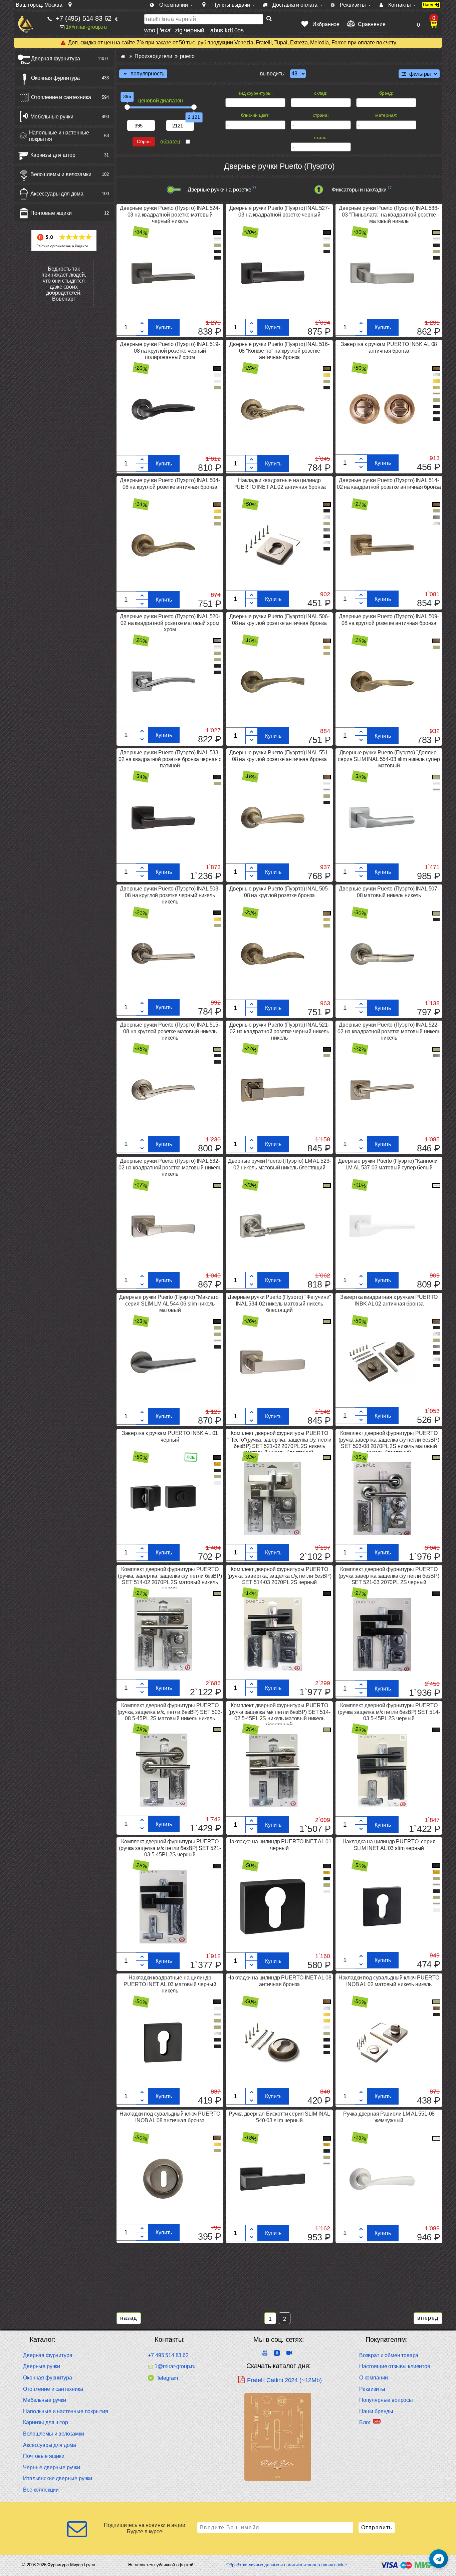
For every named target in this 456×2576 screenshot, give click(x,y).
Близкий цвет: (255, 115)
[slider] (127, 107)
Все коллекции (41, 2490)
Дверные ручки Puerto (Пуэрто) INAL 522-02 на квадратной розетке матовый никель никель (389, 1031)
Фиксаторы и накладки (359, 190)
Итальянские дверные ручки (58, 2478)
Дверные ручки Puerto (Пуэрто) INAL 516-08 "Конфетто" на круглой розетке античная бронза (279, 350)
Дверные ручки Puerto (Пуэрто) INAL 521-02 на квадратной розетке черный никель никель (279, 1031)
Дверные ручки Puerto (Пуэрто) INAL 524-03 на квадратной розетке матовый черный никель (170, 214)
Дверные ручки (42, 2366)
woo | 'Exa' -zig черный (174, 30)
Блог (365, 2422)
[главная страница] (123, 56)
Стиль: (321, 137)
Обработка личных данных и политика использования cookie (286, 2565)
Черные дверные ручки (52, 2467)
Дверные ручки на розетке (219, 190)
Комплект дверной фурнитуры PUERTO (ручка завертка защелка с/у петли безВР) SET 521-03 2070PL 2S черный (389, 1576)
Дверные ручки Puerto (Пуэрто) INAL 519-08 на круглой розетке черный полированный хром (170, 350)
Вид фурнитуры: (256, 93)
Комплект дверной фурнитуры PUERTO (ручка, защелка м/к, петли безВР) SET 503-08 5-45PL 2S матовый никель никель (170, 1712)
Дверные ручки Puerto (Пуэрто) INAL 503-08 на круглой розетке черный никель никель (170, 895)
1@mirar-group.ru (86, 27)
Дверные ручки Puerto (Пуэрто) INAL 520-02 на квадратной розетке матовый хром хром (170, 623)
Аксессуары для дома (57, 194)
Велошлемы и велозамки (61, 174)
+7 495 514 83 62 (168, 2355)
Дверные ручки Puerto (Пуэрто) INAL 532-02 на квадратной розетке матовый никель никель (170, 1167)
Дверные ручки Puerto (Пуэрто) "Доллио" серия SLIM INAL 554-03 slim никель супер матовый (389, 759)
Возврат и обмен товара (389, 2355)
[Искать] (269, 19)
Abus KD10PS (227, 30)
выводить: (273, 74)
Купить (164, 327)
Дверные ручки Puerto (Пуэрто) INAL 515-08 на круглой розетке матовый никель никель (170, 1031)
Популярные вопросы (386, 2400)
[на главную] (26, 24)
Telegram (167, 2378)
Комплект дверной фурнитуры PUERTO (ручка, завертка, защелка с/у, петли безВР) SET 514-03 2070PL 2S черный (279, 1576)
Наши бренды (376, 2411)
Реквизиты (372, 2389)
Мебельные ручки (52, 117)
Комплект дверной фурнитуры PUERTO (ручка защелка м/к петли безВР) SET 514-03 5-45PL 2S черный (389, 1712)
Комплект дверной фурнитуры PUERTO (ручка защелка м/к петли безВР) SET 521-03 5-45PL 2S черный (170, 1848)
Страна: (321, 115)
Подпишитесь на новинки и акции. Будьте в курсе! (145, 2528)
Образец (170, 142)
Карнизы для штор (53, 155)
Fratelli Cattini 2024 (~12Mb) (284, 2380)
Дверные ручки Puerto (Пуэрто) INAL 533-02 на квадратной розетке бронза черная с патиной (170, 759)
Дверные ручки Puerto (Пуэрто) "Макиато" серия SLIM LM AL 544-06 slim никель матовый (170, 1303)
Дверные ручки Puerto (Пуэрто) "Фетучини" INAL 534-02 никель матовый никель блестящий (280, 1303)
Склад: (321, 93)
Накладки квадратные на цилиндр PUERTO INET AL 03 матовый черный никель (170, 1984)
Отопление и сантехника (61, 97)
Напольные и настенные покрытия (59, 136)
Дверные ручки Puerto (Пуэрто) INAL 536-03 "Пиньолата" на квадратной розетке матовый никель (389, 214)
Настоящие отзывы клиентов (395, 2366)
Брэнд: (386, 93)
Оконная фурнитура (55, 78)
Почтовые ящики (51, 213)
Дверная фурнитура (56, 59)
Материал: (386, 115)
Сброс (144, 142)
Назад (129, 2318)
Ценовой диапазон (161, 101)
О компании (374, 2378)
